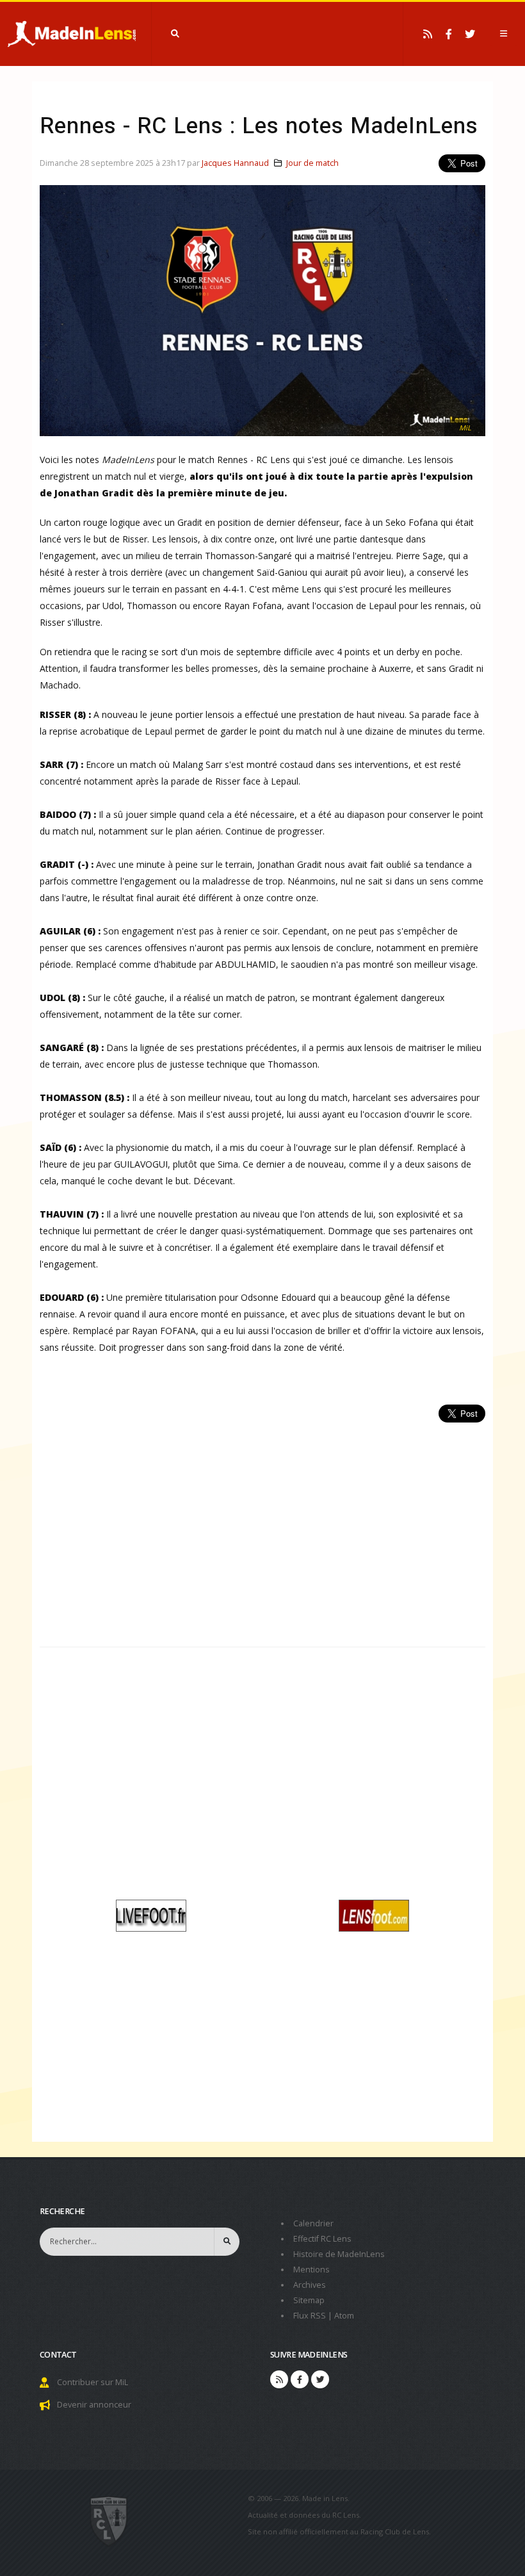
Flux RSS (310, 2316)
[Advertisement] (262, 1528)
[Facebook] (449, 34)
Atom (344, 2316)
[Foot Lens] (374, 1914)
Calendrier (313, 2223)
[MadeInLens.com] (109, 2520)
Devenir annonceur (94, 2405)
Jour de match (312, 163)
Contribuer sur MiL (93, 2382)
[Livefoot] (151, 1914)
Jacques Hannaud (235, 163)
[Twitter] (470, 34)
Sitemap (309, 2300)
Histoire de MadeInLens (339, 2254)
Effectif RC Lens (322, 2239)
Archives (310, 2285)
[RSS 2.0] (428, 34)
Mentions (311, 2270)
